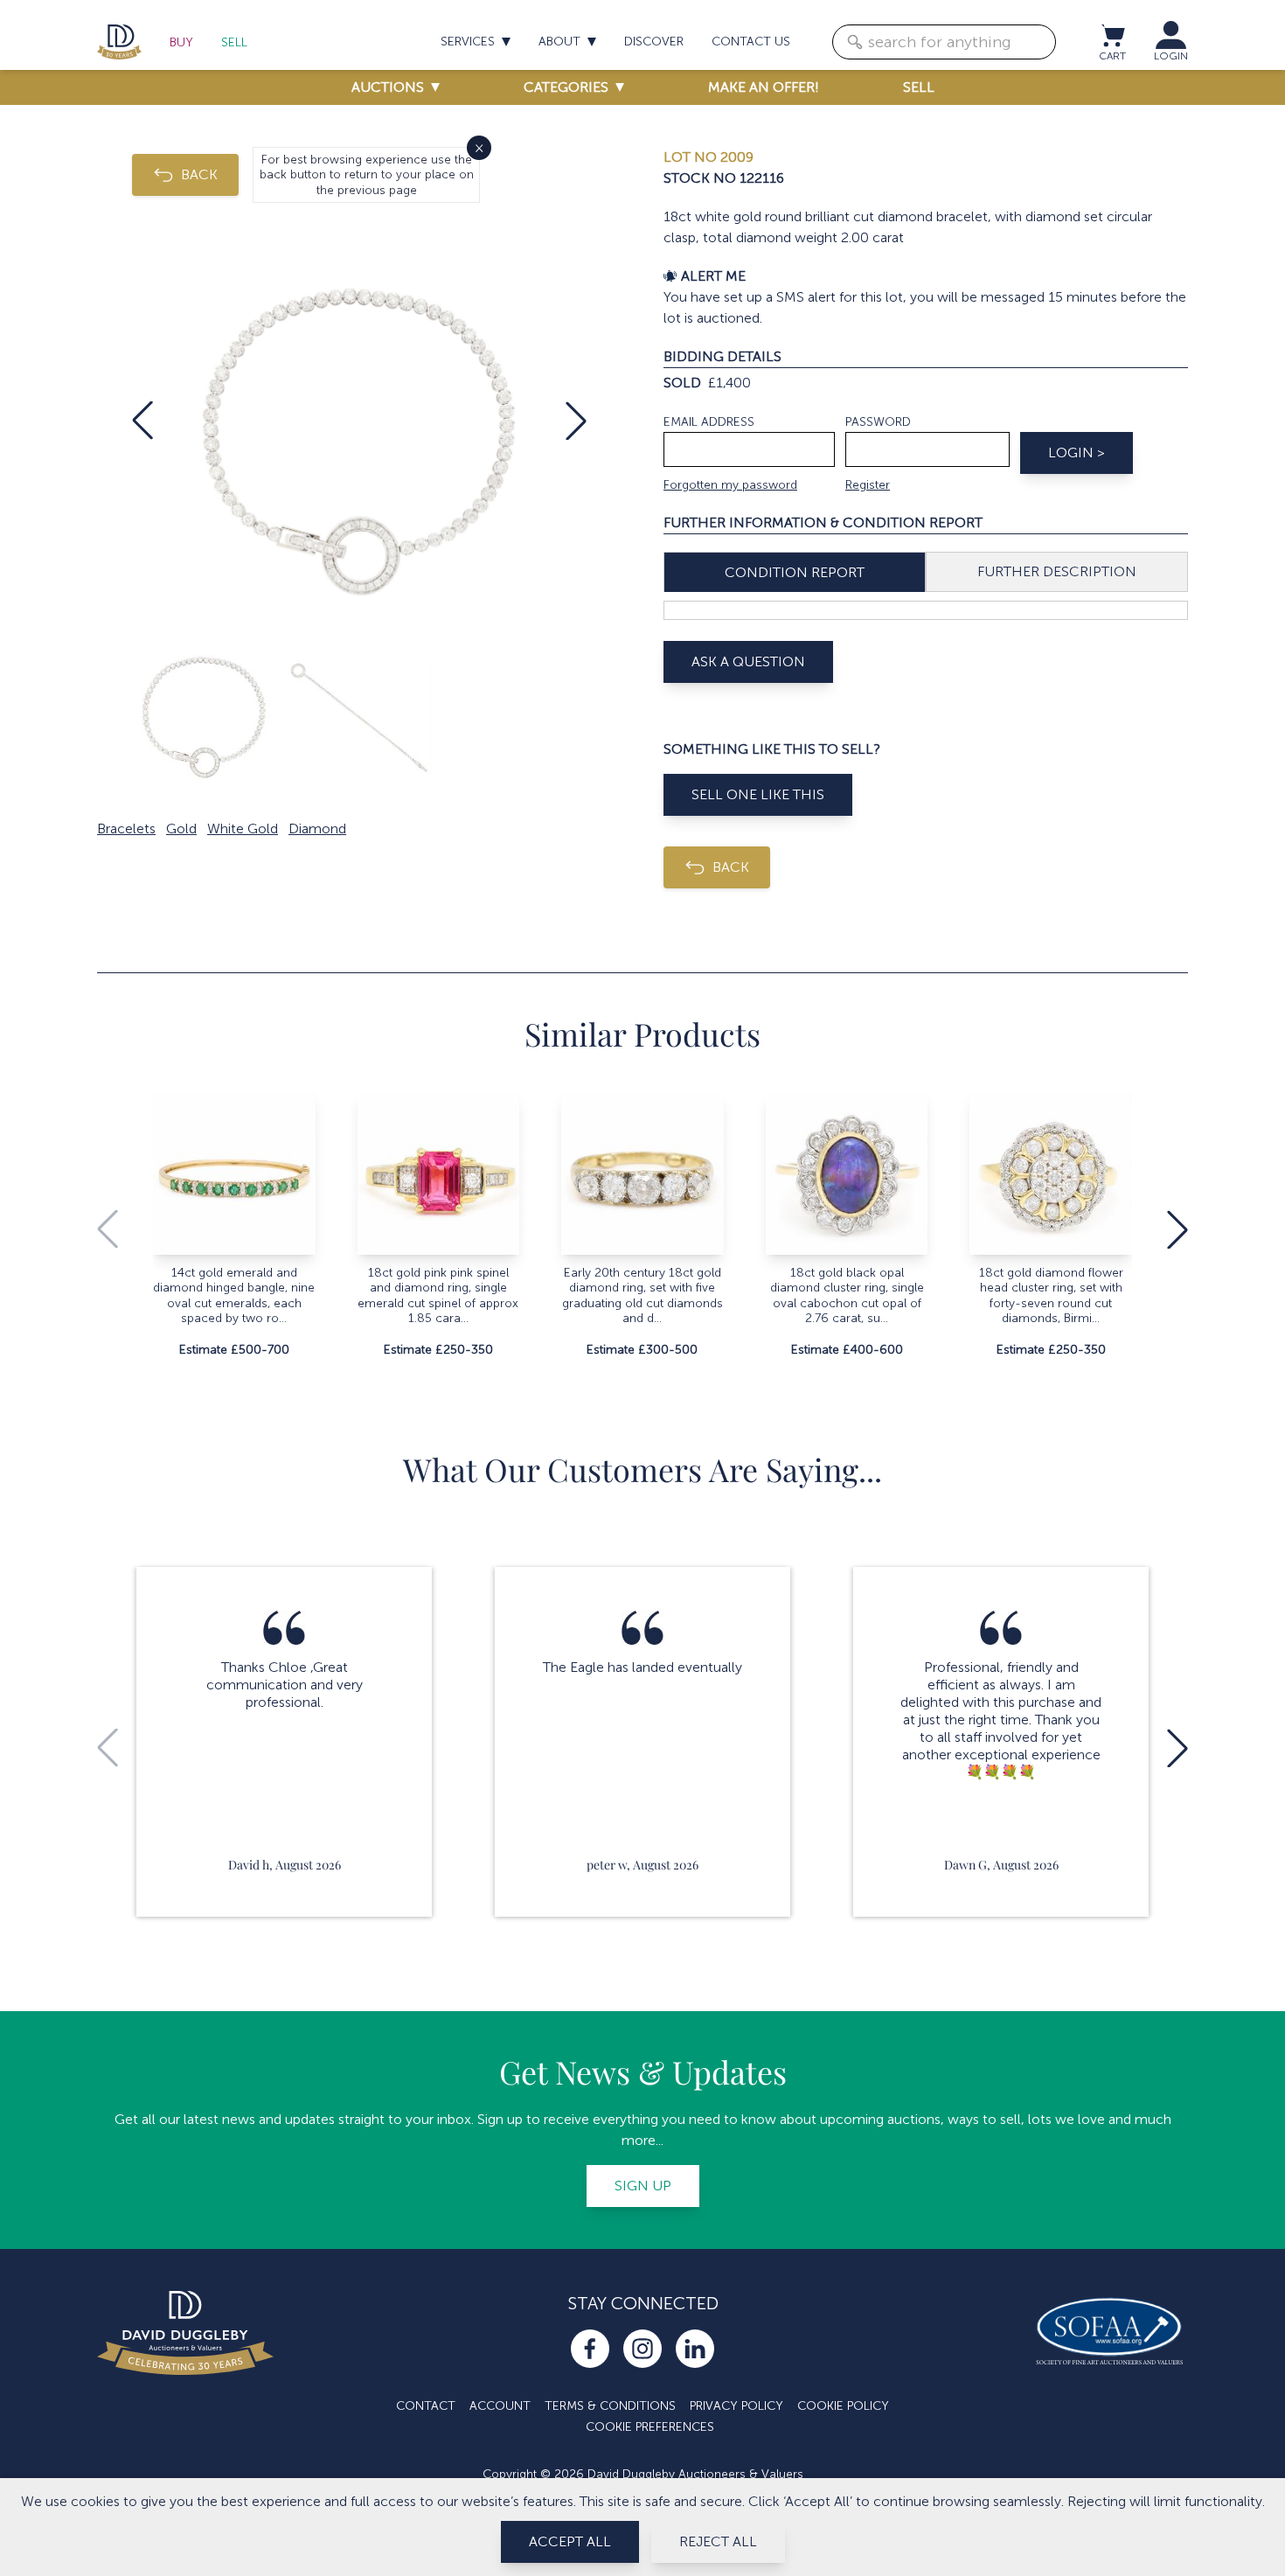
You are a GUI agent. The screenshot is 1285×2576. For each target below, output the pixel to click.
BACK (199, 174)
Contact (426, 2406)
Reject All (718, 2541)
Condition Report (795, 572)
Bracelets (126, 828)
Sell (234, 42)
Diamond (317, 828)
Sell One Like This (758, 794)
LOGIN (1171, 56)
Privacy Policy (736, 2406)
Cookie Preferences (650, 2427)
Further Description (1057, 571)
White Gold (243, 828)
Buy (181, 42)
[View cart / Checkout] (1112, 35)
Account (500, 2406)
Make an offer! (764, 87)
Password (878, 422)
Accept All (570, 2541)
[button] (142, 421)
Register (868, 485)
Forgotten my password (730, 485)
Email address (709, 422)
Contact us (751, 42)
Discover (654, 42)
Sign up (643, 2186)
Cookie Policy (843, 2406)
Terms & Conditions (610, 2406)
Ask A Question (748, 661)
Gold (181, 828)
